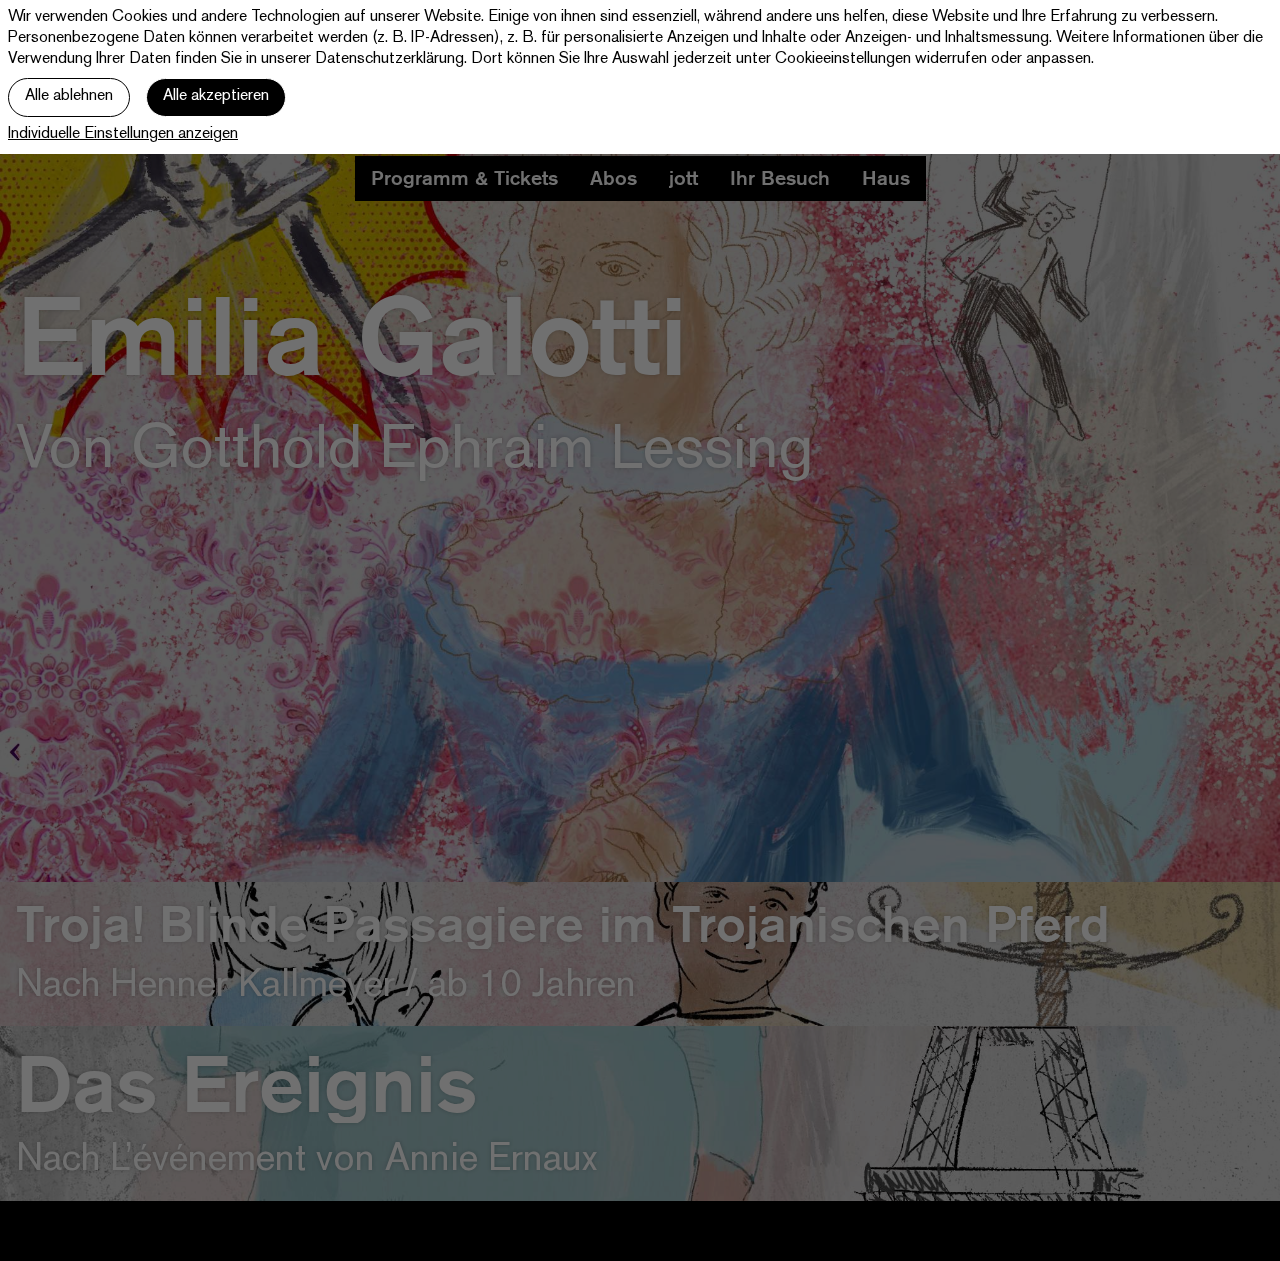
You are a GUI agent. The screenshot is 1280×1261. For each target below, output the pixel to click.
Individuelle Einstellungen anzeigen (123, 134)
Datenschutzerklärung (389, 59)
